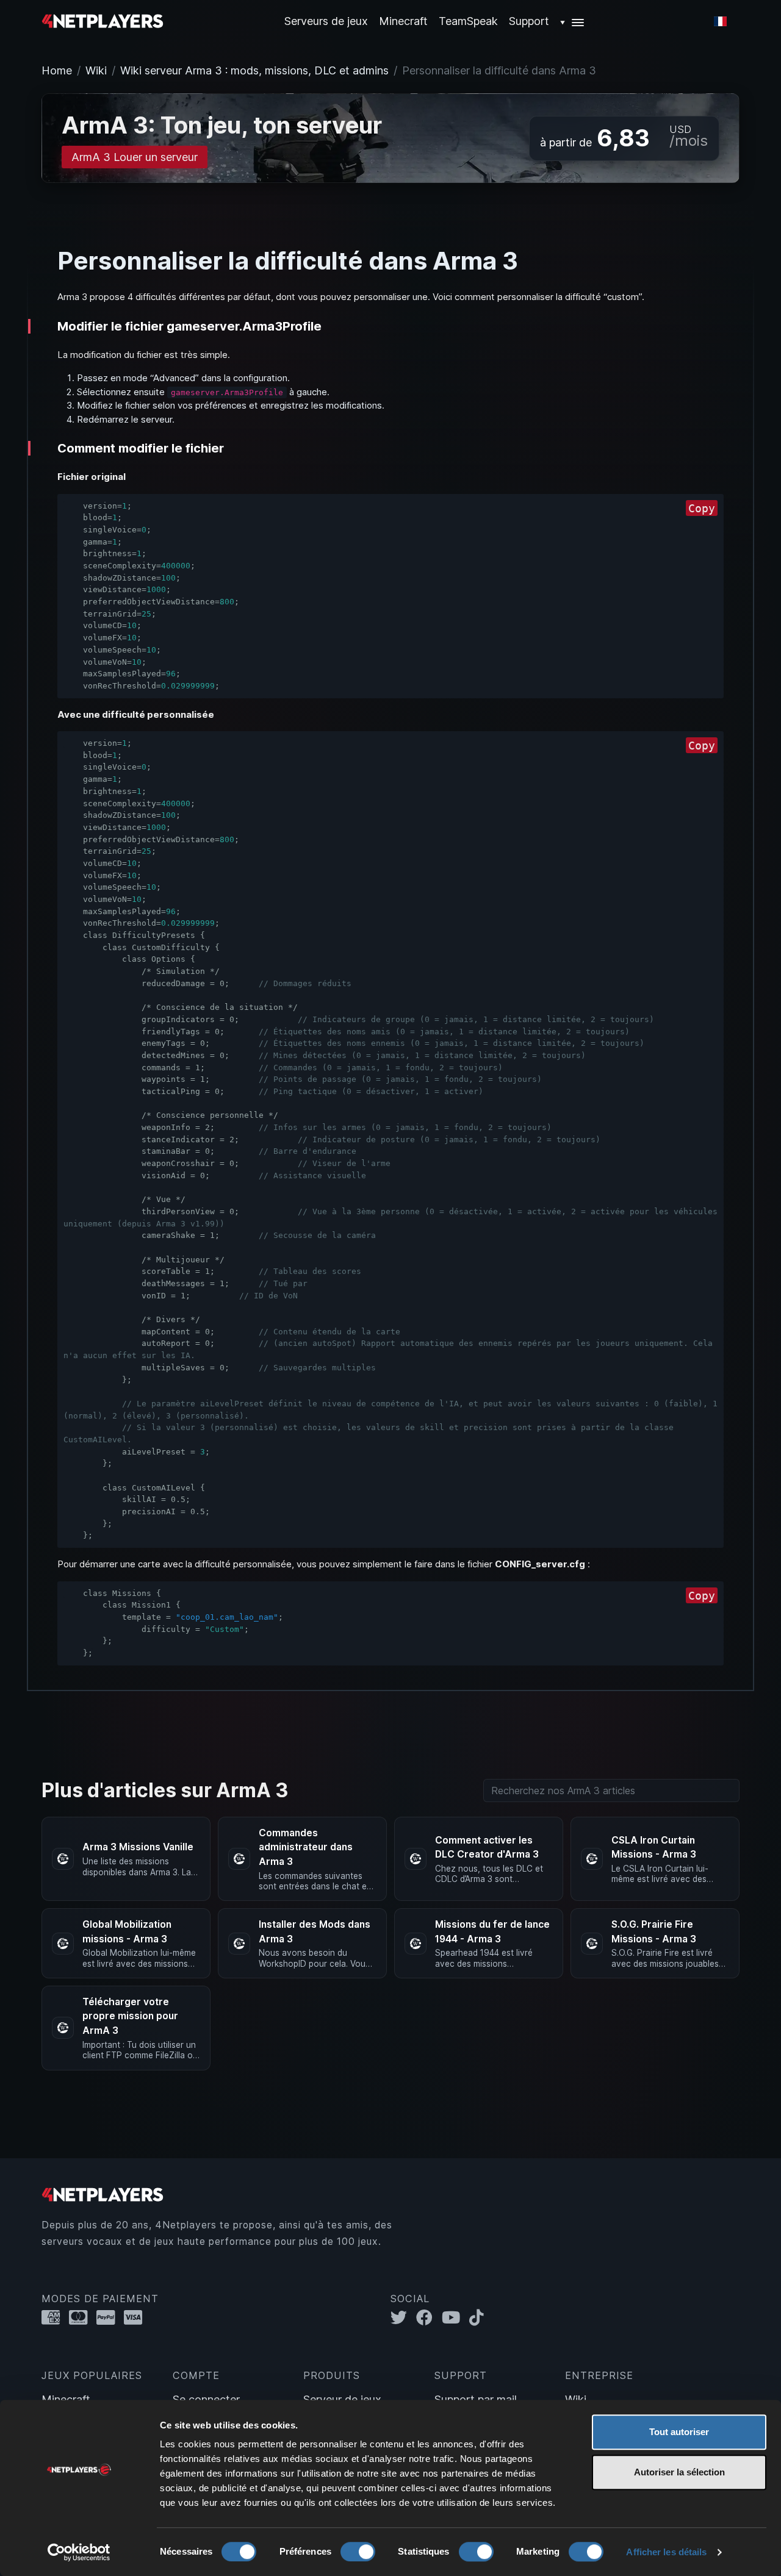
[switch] (358, 2552)
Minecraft (403, 21)
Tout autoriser (679, 2432)
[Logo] (103, 20)
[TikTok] (479, 2318)
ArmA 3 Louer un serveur (135, 157)
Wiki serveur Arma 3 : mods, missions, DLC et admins (254, 70)
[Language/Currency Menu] (720, 21)
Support (529, 21)
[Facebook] (429, 2318)
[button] (573, 21)
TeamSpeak (468, 21)
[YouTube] (455, 2318)
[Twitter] (403, 2318)
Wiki (96, 70)
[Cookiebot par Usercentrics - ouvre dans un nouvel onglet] (79, 2552)
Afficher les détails (666, 2552)
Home (57, 70)
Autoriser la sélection (679, 2472)
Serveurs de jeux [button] (326, 21)
